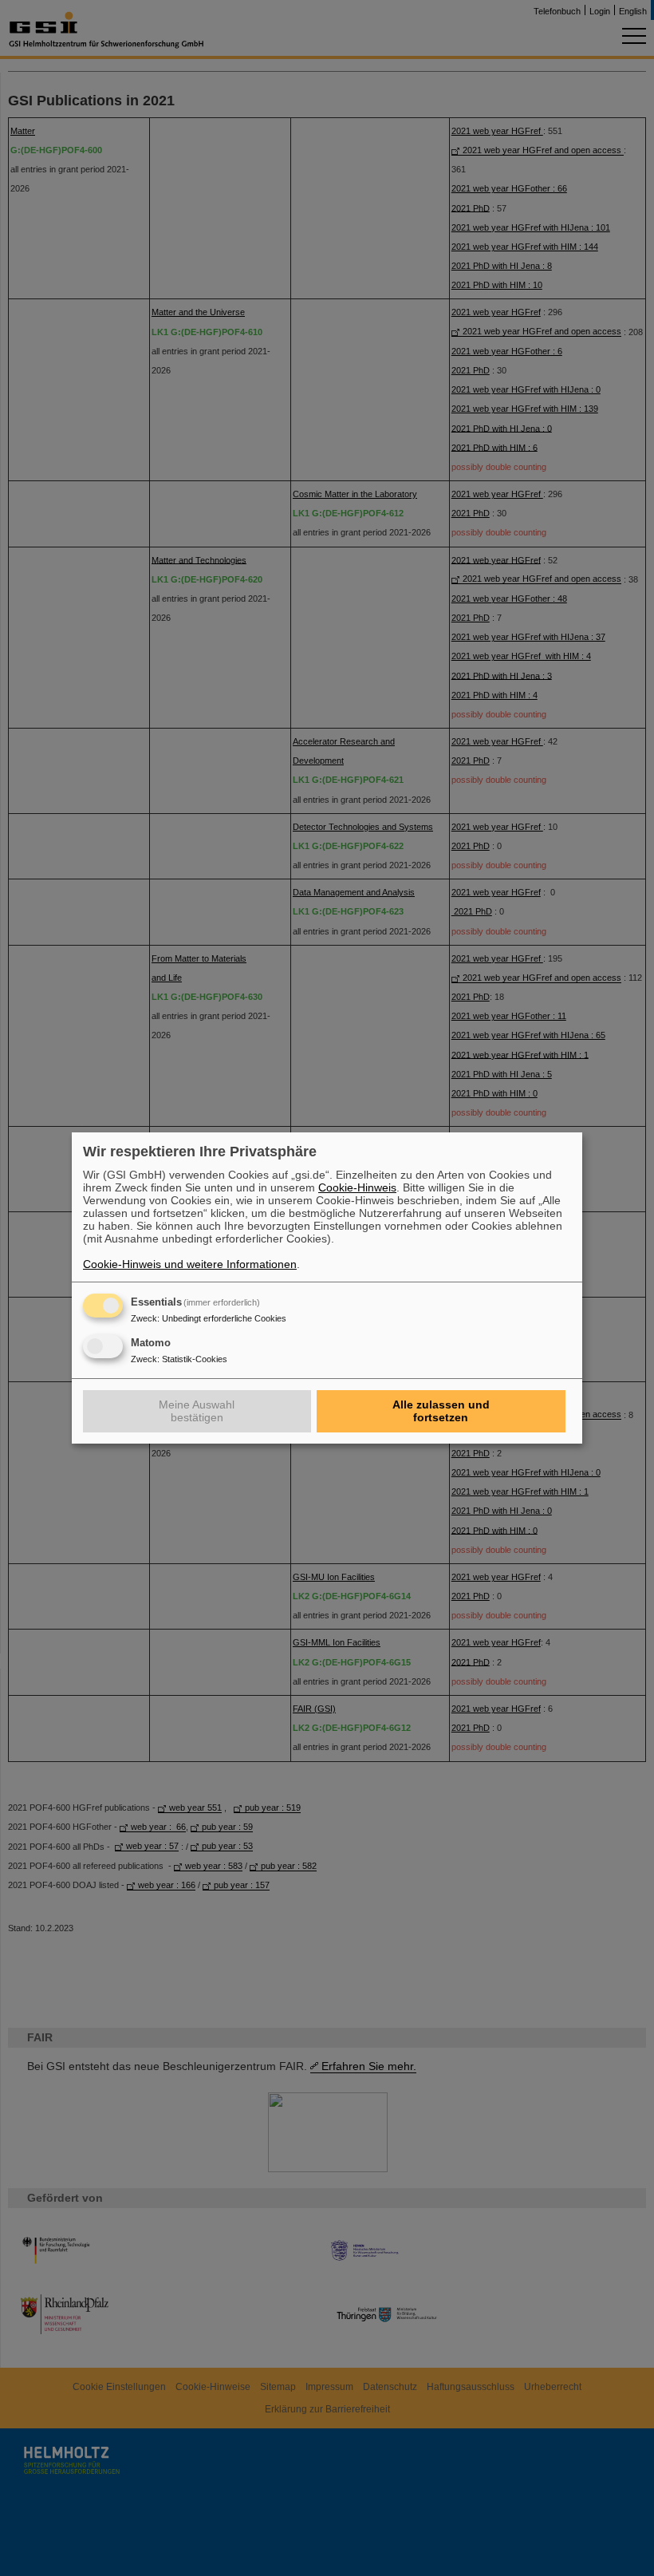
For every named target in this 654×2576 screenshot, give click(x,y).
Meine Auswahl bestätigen (197, 1411)
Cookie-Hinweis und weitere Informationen (190, 1264)
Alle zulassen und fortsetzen (441, 1411)
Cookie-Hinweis (357, 1187)
